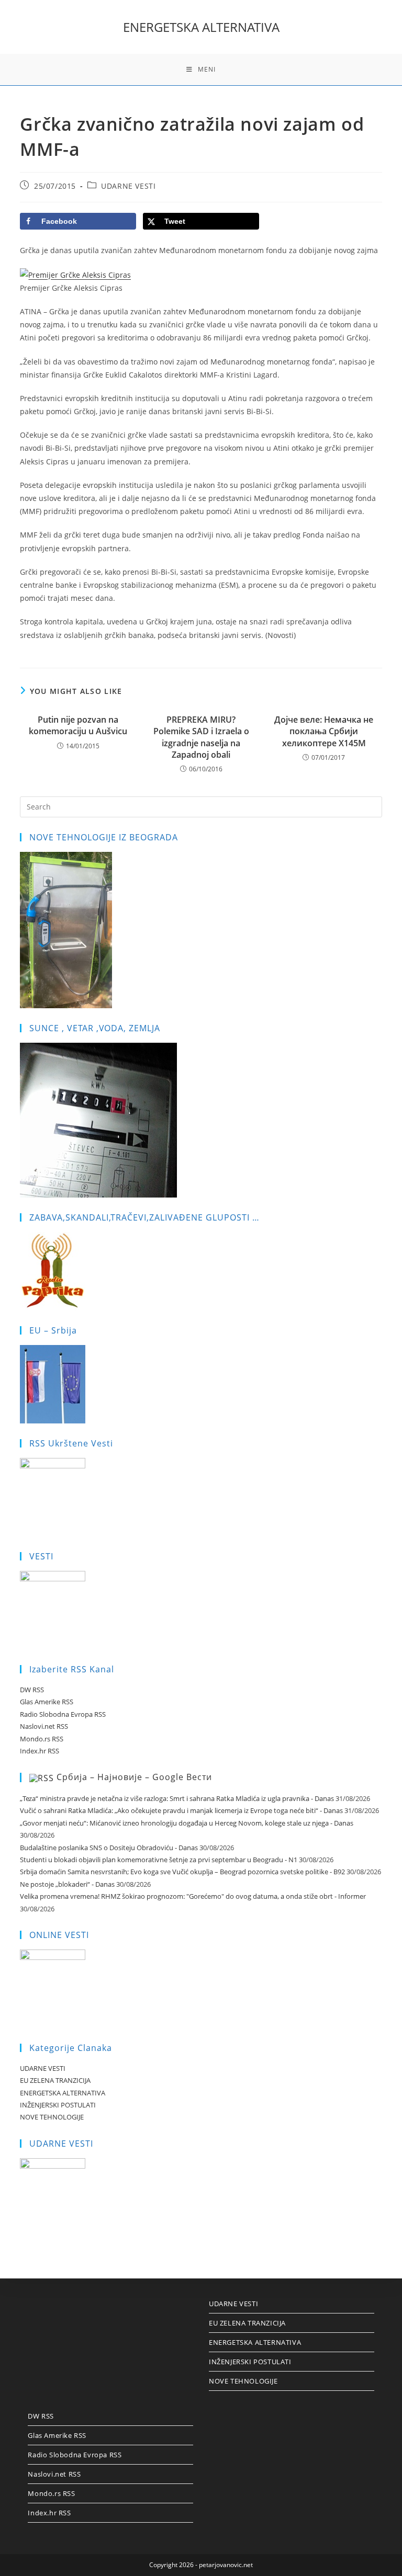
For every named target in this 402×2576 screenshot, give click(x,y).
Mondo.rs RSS (42, 1739)
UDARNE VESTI (128, 186)
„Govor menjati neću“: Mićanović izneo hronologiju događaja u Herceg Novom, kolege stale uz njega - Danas (187, 1823)
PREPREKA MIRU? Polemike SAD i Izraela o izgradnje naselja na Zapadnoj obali (201, 737)
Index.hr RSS (40, 1751)
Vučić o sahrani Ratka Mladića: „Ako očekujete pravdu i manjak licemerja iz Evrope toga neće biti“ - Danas (181, 1810)
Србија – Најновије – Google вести (134, 1777)
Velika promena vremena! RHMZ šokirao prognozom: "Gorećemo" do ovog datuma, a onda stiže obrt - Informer (193, 1896)
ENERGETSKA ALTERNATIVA (201, 27)
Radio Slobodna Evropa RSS (63, 1714)
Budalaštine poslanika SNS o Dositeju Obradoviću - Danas (109, 1848)
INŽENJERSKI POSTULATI (58, 2105)
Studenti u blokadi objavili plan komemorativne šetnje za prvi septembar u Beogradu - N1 (159, 1860)
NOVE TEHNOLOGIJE (52, 2117)
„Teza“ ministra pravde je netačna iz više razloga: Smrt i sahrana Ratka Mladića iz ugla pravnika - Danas (177, 1798)
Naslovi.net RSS (44, 1726)
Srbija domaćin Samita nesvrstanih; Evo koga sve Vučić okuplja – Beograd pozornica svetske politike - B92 (182, 1872)
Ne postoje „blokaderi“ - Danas (67, 1884)
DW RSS (32, 1690)
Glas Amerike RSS (47, 1702)
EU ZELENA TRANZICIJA (55, 2080)
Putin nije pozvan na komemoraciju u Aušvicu (78, 725)
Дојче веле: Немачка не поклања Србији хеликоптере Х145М (324, 731)
